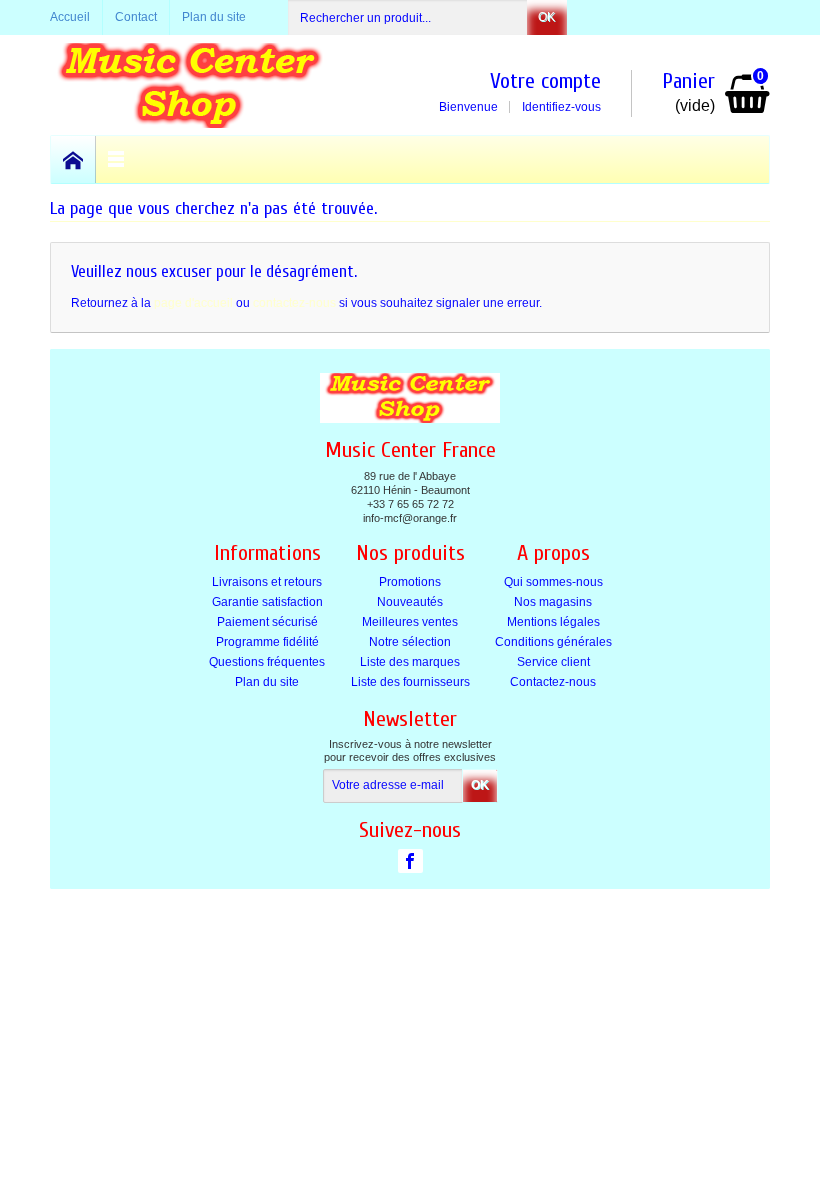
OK (546, 17)
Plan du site (267, 682)
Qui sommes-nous (553, 582)
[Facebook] (410, 861)
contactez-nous (294, 303)
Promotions (410, 582)
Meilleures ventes (410, 622)
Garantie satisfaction (267, 602)
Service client (553, 662)
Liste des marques (410, 662)
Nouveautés (410, 602)
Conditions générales (553, 642)
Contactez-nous (553, 682)
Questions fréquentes (267, 662)
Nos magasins (553, 602)
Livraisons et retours (267, 582)
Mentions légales (553, 622)
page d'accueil (193, 303)
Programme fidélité (267, 642)
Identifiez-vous (561, 107)
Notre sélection (410, 642)
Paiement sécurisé (267, 622)
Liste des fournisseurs (410, 682)
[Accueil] (73, 159)
